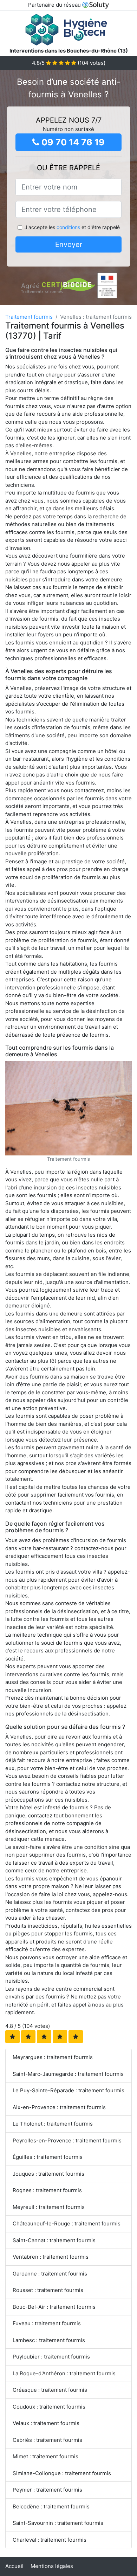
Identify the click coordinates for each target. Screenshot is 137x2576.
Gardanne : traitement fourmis (50, 2274)
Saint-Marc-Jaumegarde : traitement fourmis (68, 2074)
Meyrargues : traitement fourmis (53, 2057)
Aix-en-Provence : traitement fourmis (59, 2107)
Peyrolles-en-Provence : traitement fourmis (67, 2140)
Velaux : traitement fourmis (46, 2423)
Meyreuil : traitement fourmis (49, 2207)
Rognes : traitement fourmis (47, 2190)
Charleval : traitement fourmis (50, 2540)
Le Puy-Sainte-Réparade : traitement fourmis (68, 2090)
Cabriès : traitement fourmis (47, 2440)
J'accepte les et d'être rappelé (72, 227)
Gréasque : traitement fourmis (50, 2390)
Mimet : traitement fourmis (45, 2456)
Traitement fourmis (29, 317)
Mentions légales (52, 2566)
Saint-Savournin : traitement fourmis (58, 2523)
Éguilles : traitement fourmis (48, 2157)
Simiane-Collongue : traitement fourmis (62, 2473)
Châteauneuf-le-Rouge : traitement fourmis (67, 2223)
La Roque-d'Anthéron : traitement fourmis (64, 2373)
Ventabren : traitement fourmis (51, 2257)
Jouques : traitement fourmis (48, 2174)
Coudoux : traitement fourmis (49, 2407)
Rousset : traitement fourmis (48, 2290)
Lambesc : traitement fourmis (49, 2340)
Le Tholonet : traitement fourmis (53, 2124)
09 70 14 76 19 (72, 142)
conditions (68, 227)
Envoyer (69, 244)
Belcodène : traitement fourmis (51, 2506)
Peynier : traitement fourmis (47, 2490)
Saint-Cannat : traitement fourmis (54, 2240)
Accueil (14, 2566)
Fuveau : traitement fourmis (47, 2323)
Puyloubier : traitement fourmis (51, 2357)
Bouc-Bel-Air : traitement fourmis (54, 2307)
